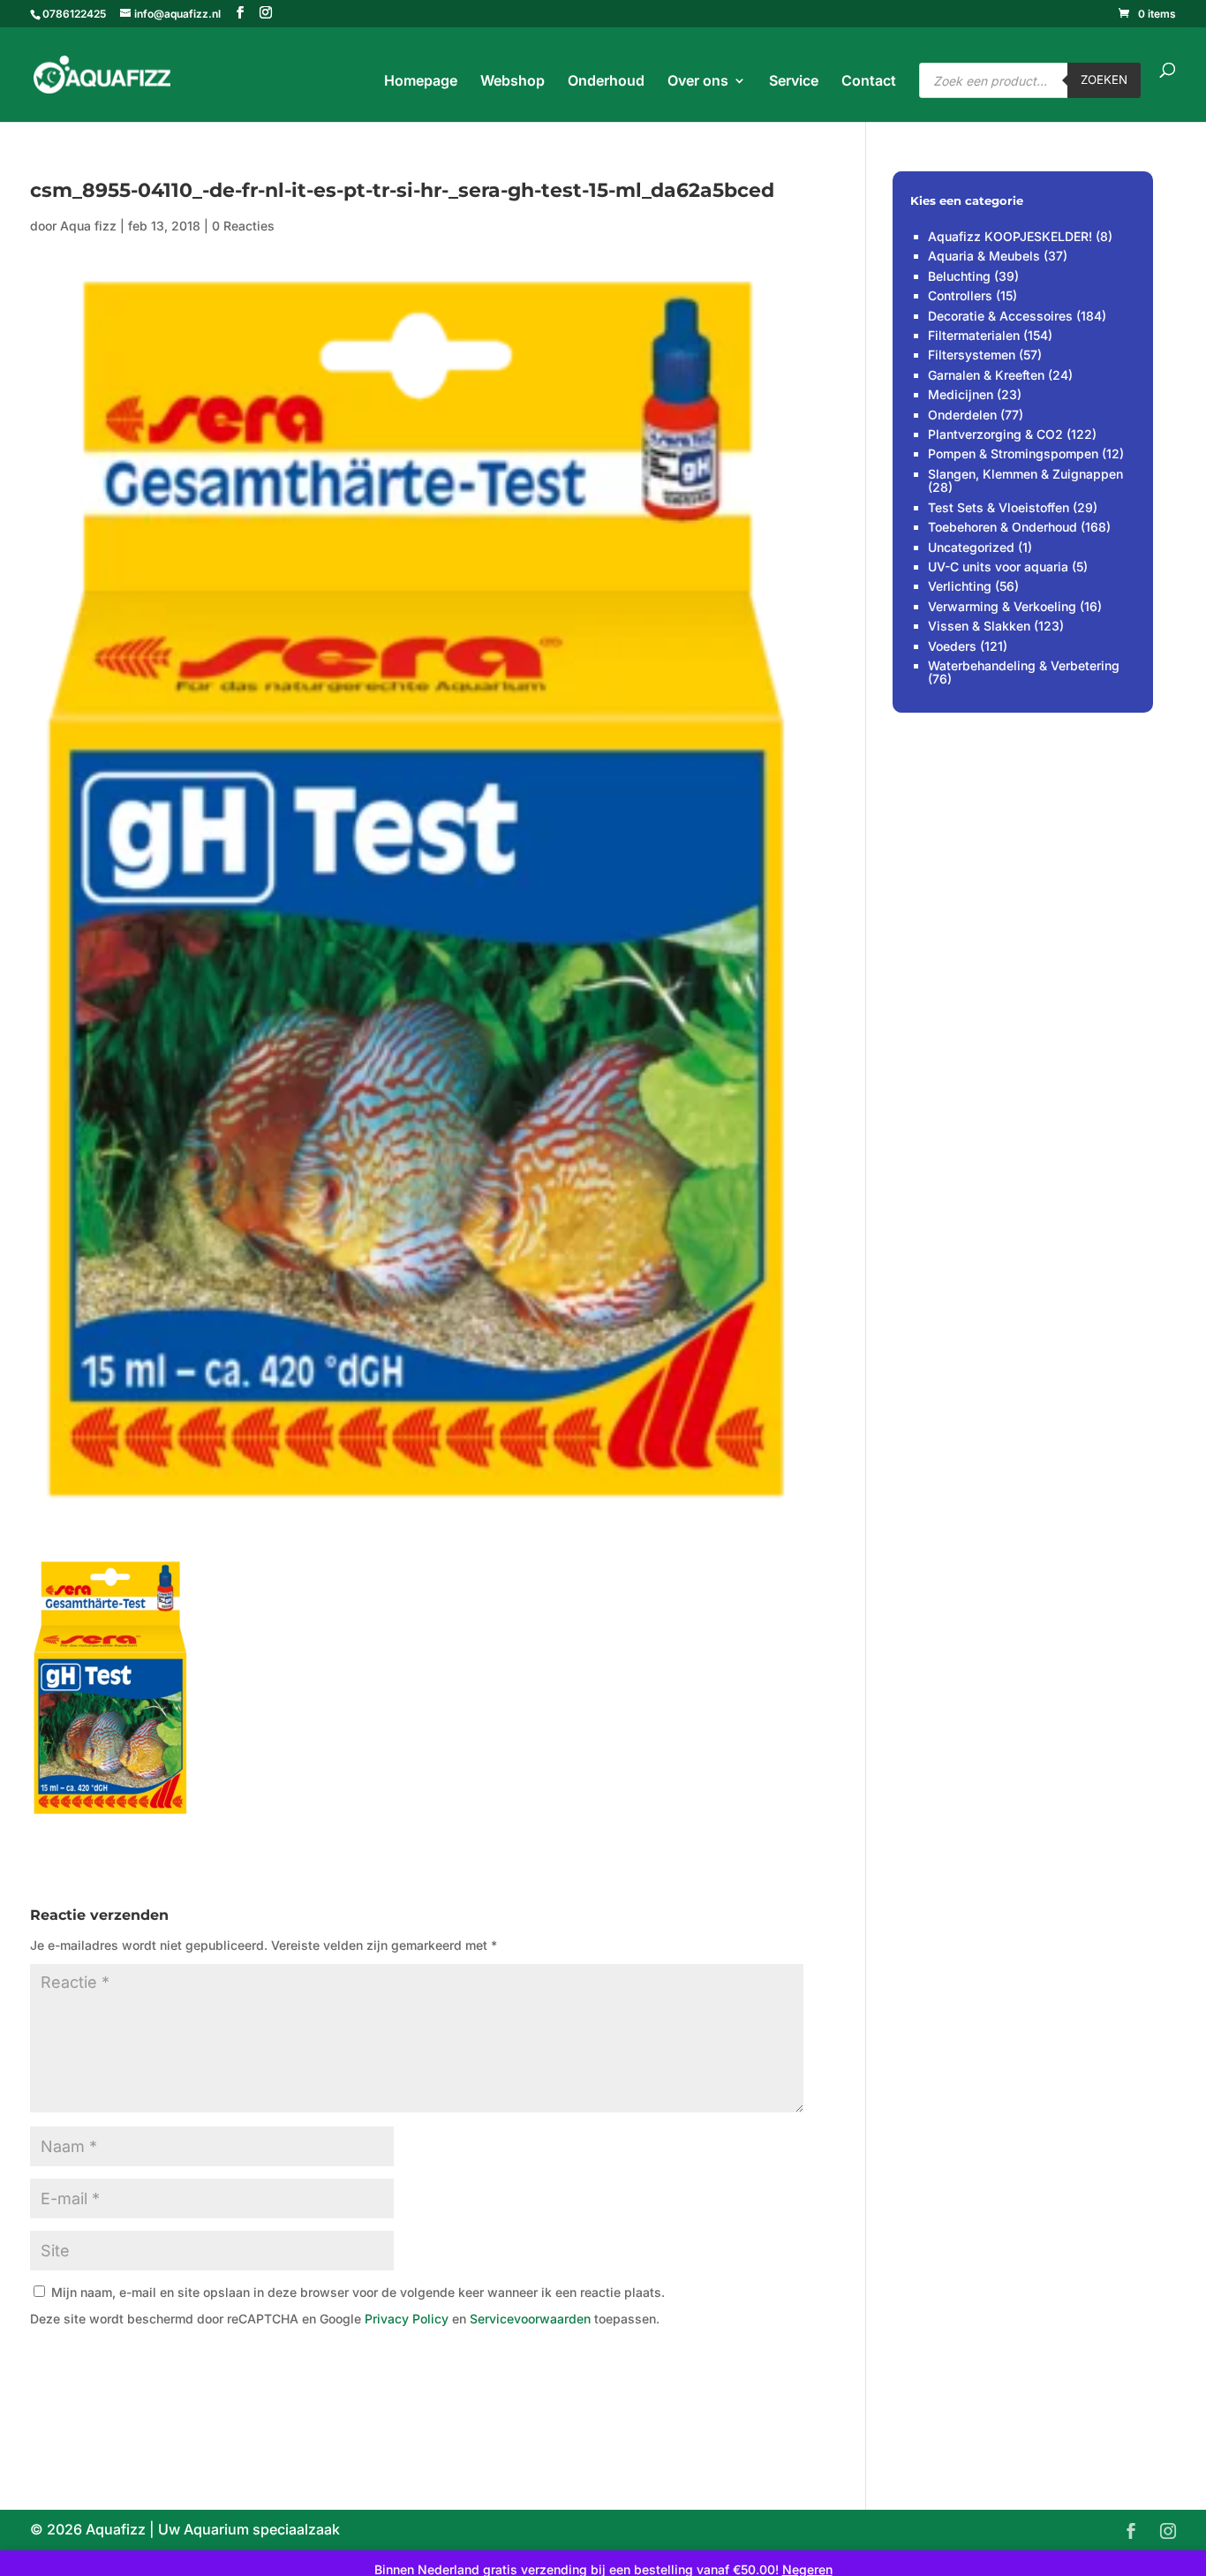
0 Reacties (243, 226)
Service (794, 82)
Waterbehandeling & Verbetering (1024, 665)
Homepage (421, 82)
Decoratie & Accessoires (1000, 316)
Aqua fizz (88, 226)
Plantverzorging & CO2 (995, 434)
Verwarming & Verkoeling (1002, 606)
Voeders (952, 646)
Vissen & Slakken (979, 626)
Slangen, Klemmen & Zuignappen (1025, 474)
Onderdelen (962, 415)
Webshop (513, 82)
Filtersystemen (972, 355)
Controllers (960, 295)
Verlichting (960, 586)
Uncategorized (971, 547)
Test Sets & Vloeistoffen (999, 507)
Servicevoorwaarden (530, 2319)
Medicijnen (961, 394)
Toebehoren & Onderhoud (1002, 527)
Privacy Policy (407, 2319)
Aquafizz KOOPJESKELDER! (1010, 236)
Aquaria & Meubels (984, 256)
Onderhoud (606, 82)
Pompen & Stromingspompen (1013, 453)
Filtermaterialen (974, 335)
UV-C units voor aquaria (998, 567)
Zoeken (1104, 79)
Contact (869, 82)
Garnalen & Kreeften (986, 375)
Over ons (698, 82)
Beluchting (959, 276)
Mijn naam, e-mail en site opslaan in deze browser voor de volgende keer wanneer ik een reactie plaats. (358, 2292)
